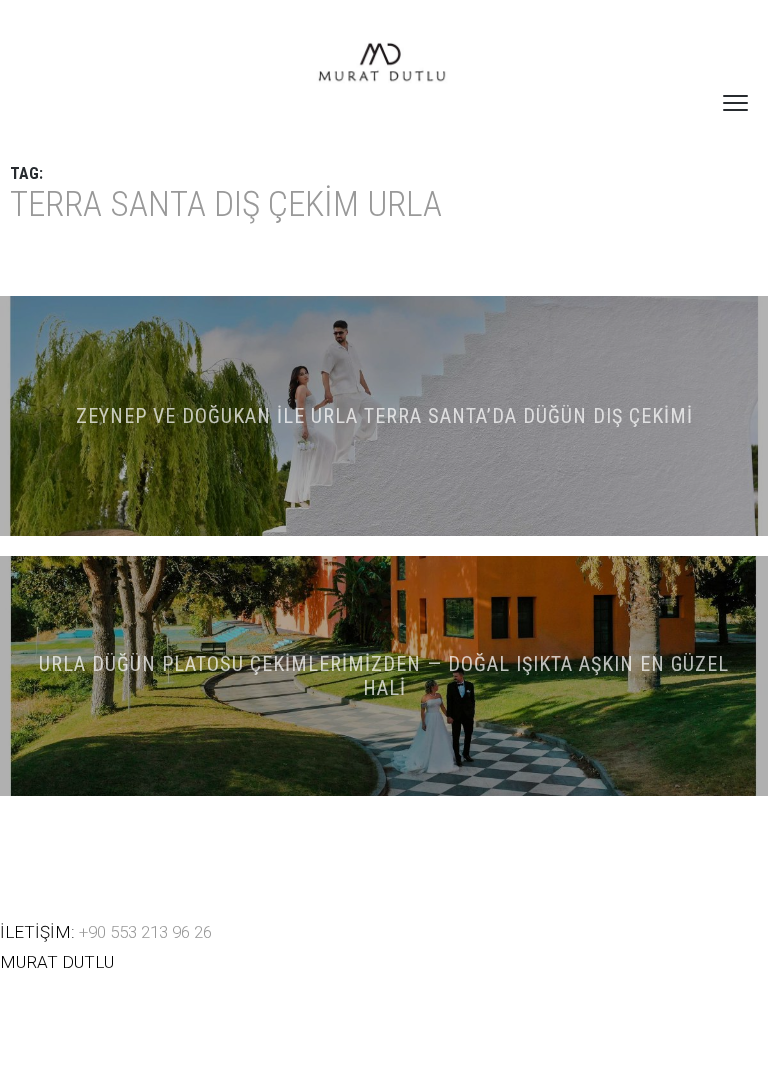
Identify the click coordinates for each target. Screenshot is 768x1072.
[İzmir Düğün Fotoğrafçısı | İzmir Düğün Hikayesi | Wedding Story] (384, 64)
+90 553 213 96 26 (145, 932)
